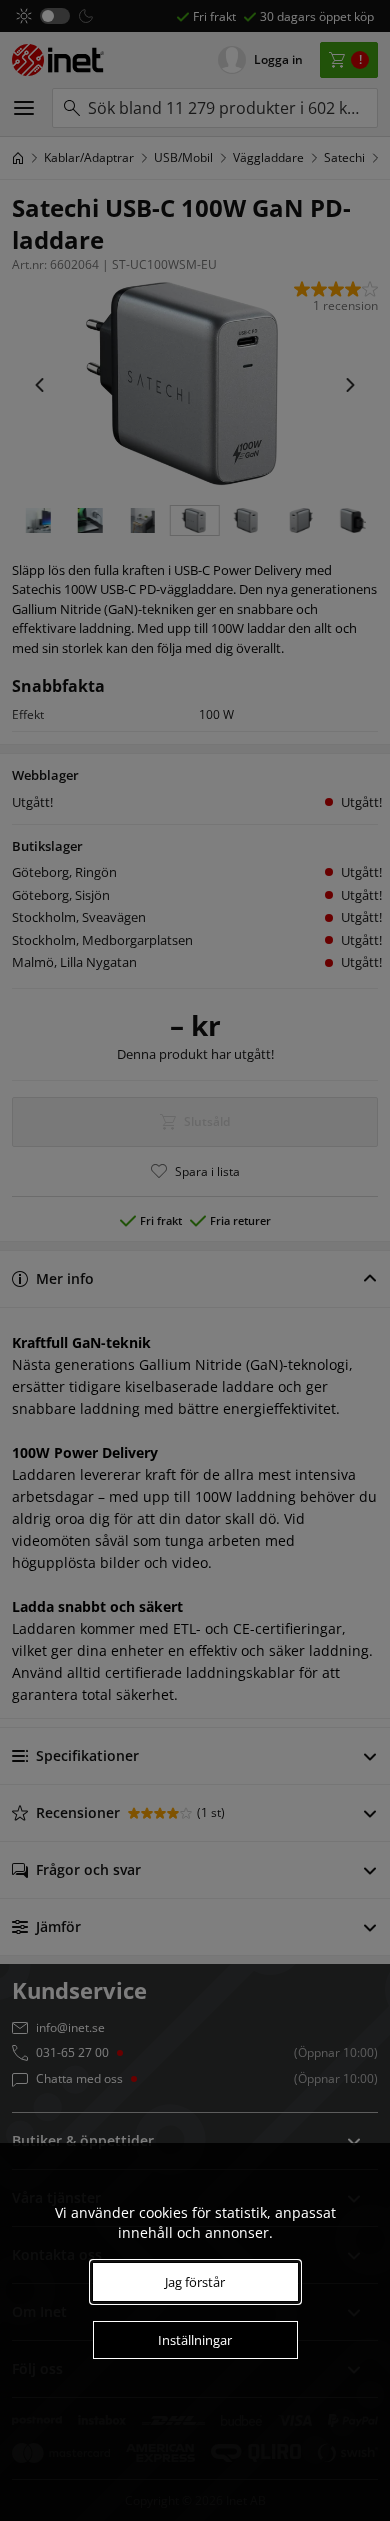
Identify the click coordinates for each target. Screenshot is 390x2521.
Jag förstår (195, 2282)
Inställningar (195, 2340)
